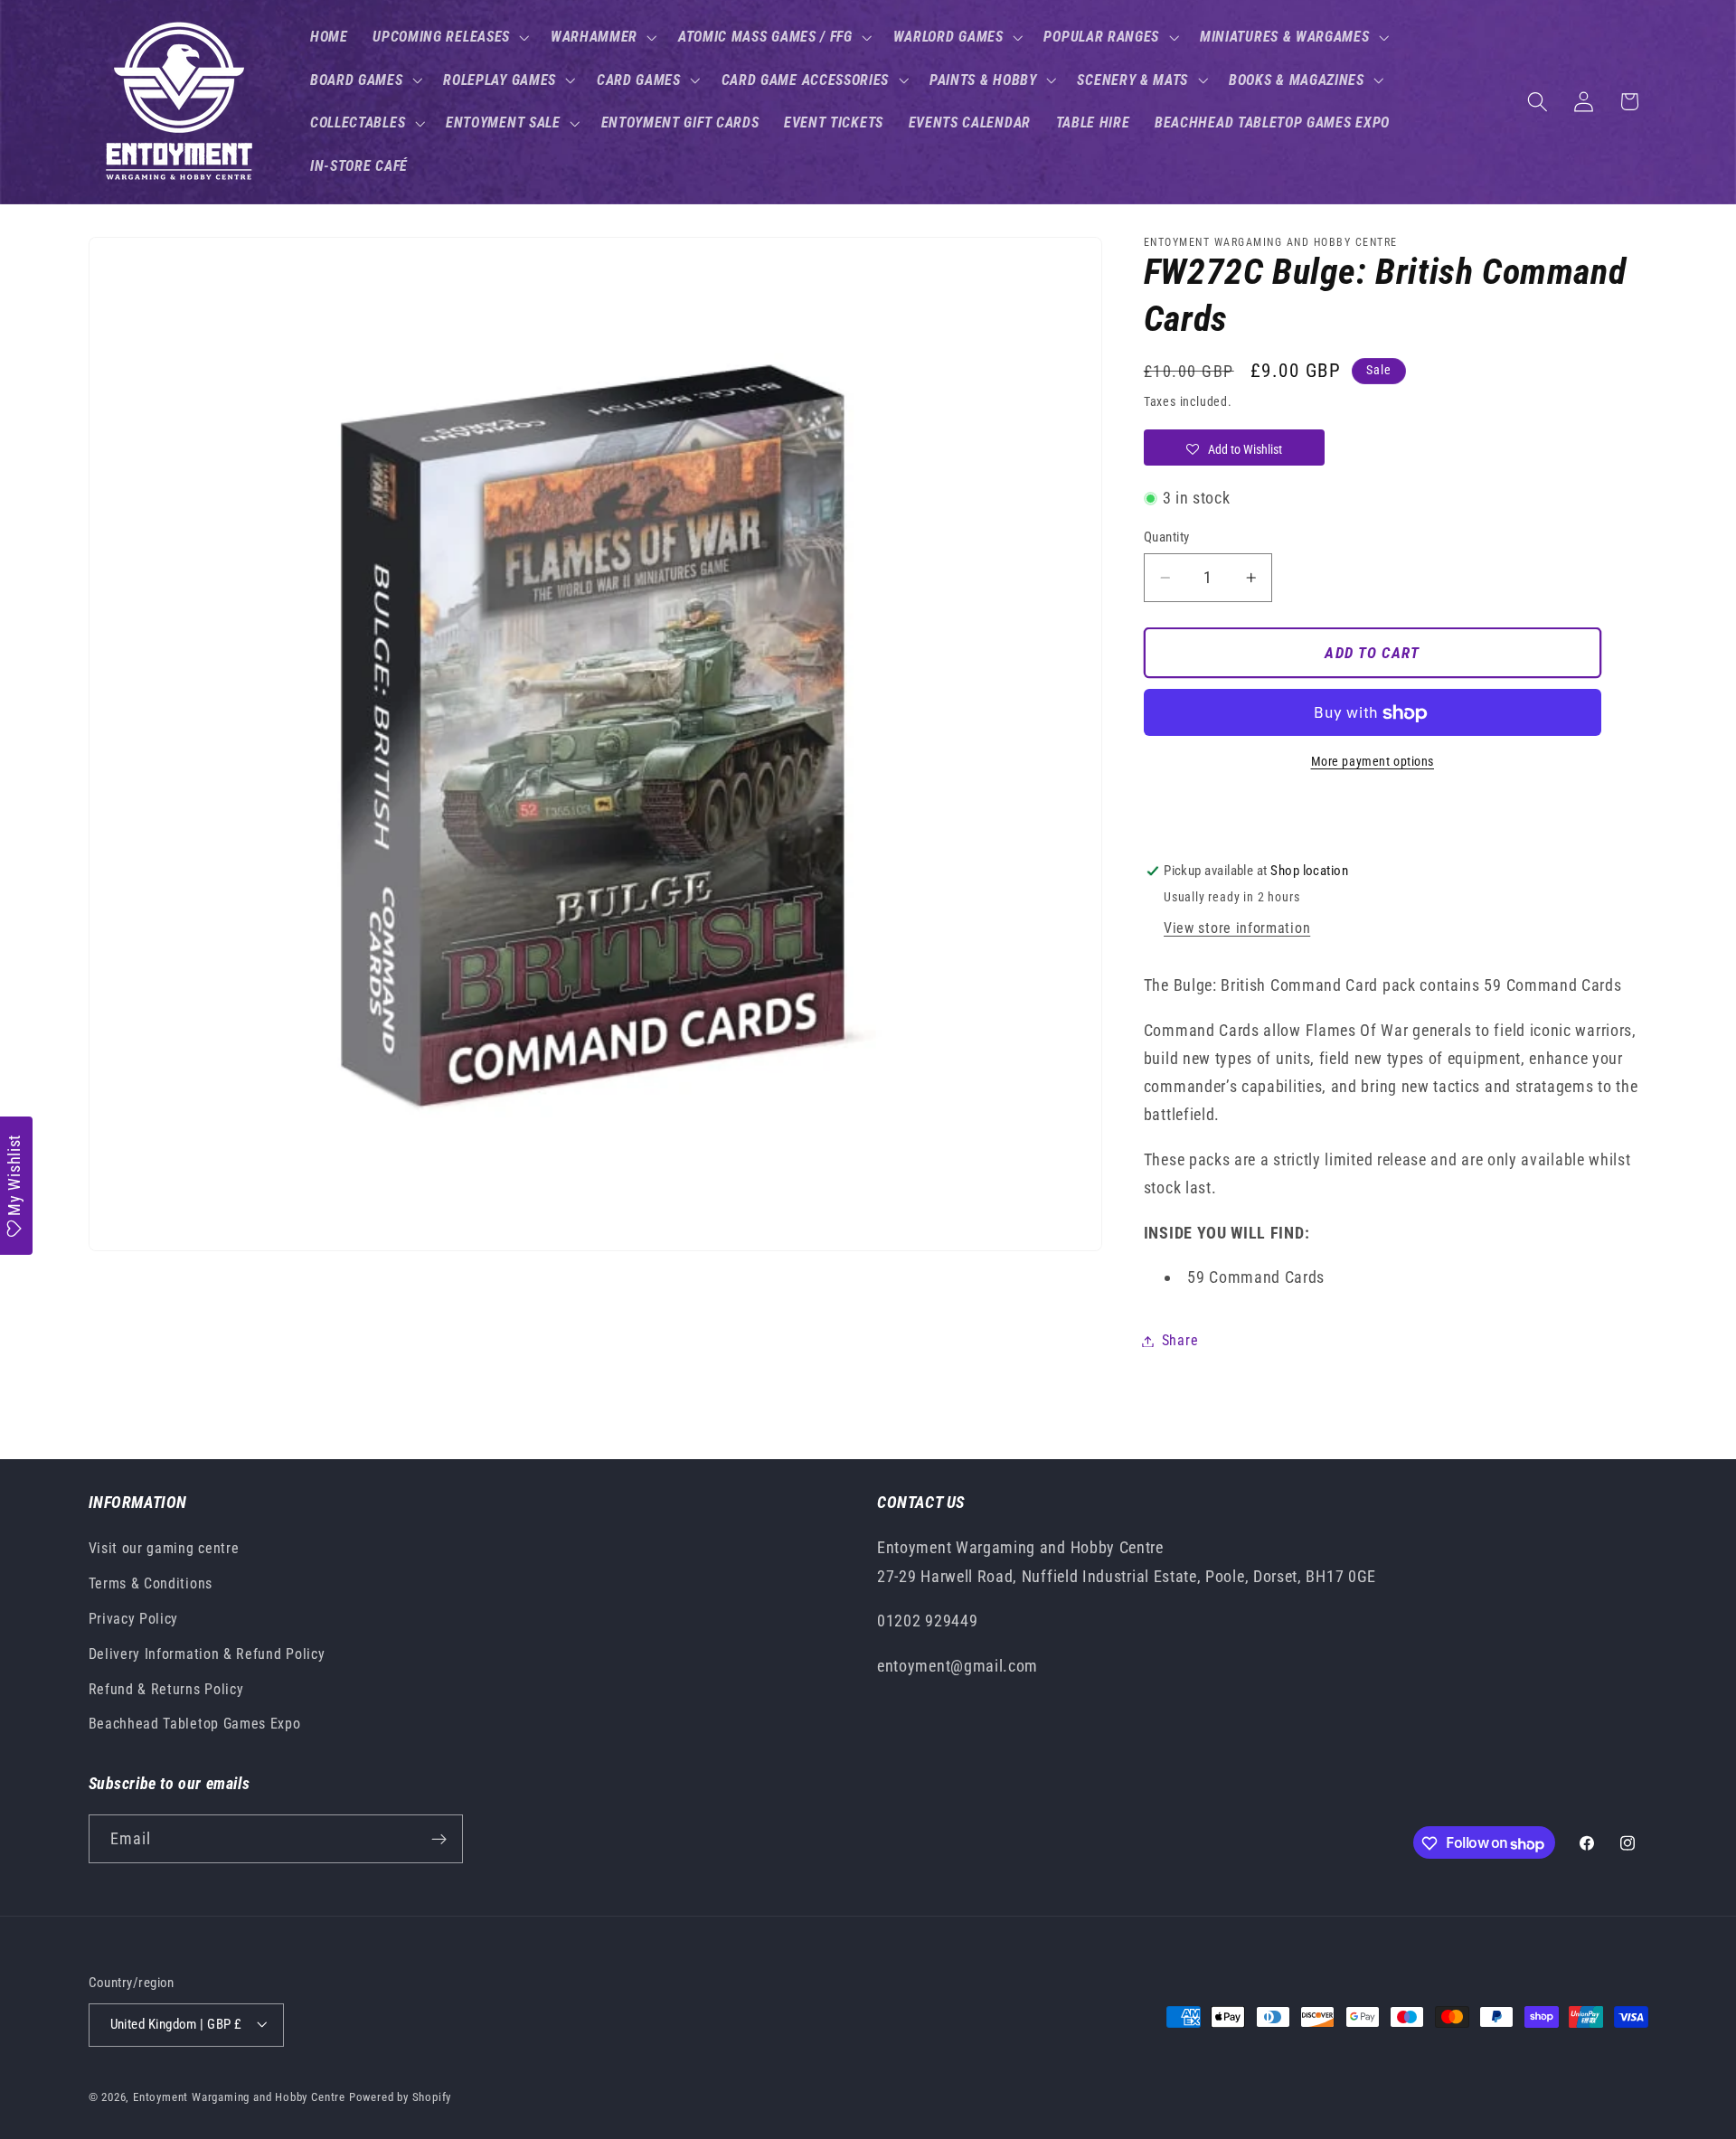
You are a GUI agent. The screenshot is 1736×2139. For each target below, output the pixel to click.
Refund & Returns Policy (166, 1689)
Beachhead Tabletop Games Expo (195, 1724)
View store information (1237, 929)
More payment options (1373, 762)
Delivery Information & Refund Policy (207, 1654)
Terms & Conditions (151, 1583)
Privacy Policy (134, 1619)
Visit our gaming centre (164, 1549)
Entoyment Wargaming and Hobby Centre (239, 2097)
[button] (449, 37)
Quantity (1167, 537)
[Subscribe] (439, 1840)
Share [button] (1180, 1341)
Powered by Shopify (401, 2097)
